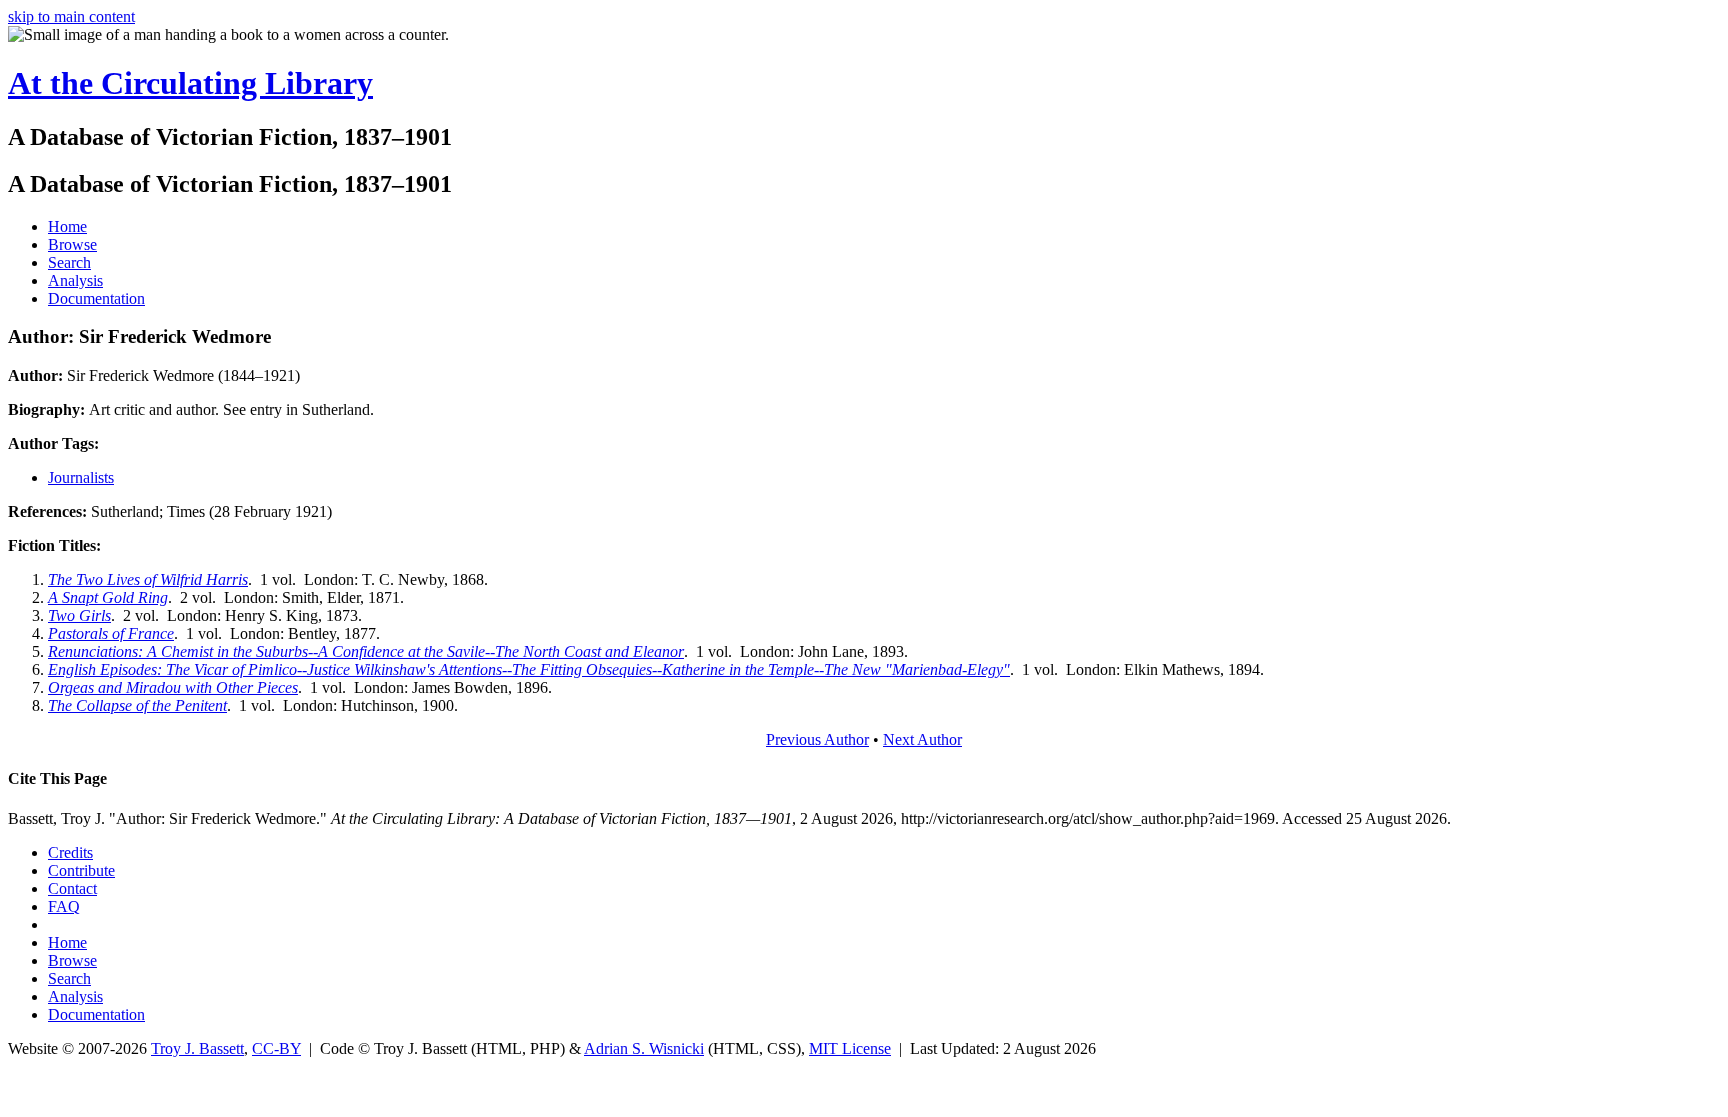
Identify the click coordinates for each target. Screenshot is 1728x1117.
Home (67, 226)
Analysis (75, 280)
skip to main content (71, 16)
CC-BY (276, 1048)
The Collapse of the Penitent (137, 705)
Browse (72, 244)
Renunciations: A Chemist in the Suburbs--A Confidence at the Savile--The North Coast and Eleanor (366, 651)
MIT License (850, 1048)
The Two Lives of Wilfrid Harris (148, 579)
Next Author (922, 739)
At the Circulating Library (190, 83)
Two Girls (79, 615)
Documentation (96, 298)
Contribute (81, 870)
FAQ (64, 906)
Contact (72, 888)
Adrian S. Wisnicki (644, 1048)
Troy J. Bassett (197, 1048)
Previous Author (817, 739)
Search (69, 262)
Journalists (81, 477)
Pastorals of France (111, 633)
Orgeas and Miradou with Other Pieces (173, 687)
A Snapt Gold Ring (108, 597)
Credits (70, 852)
